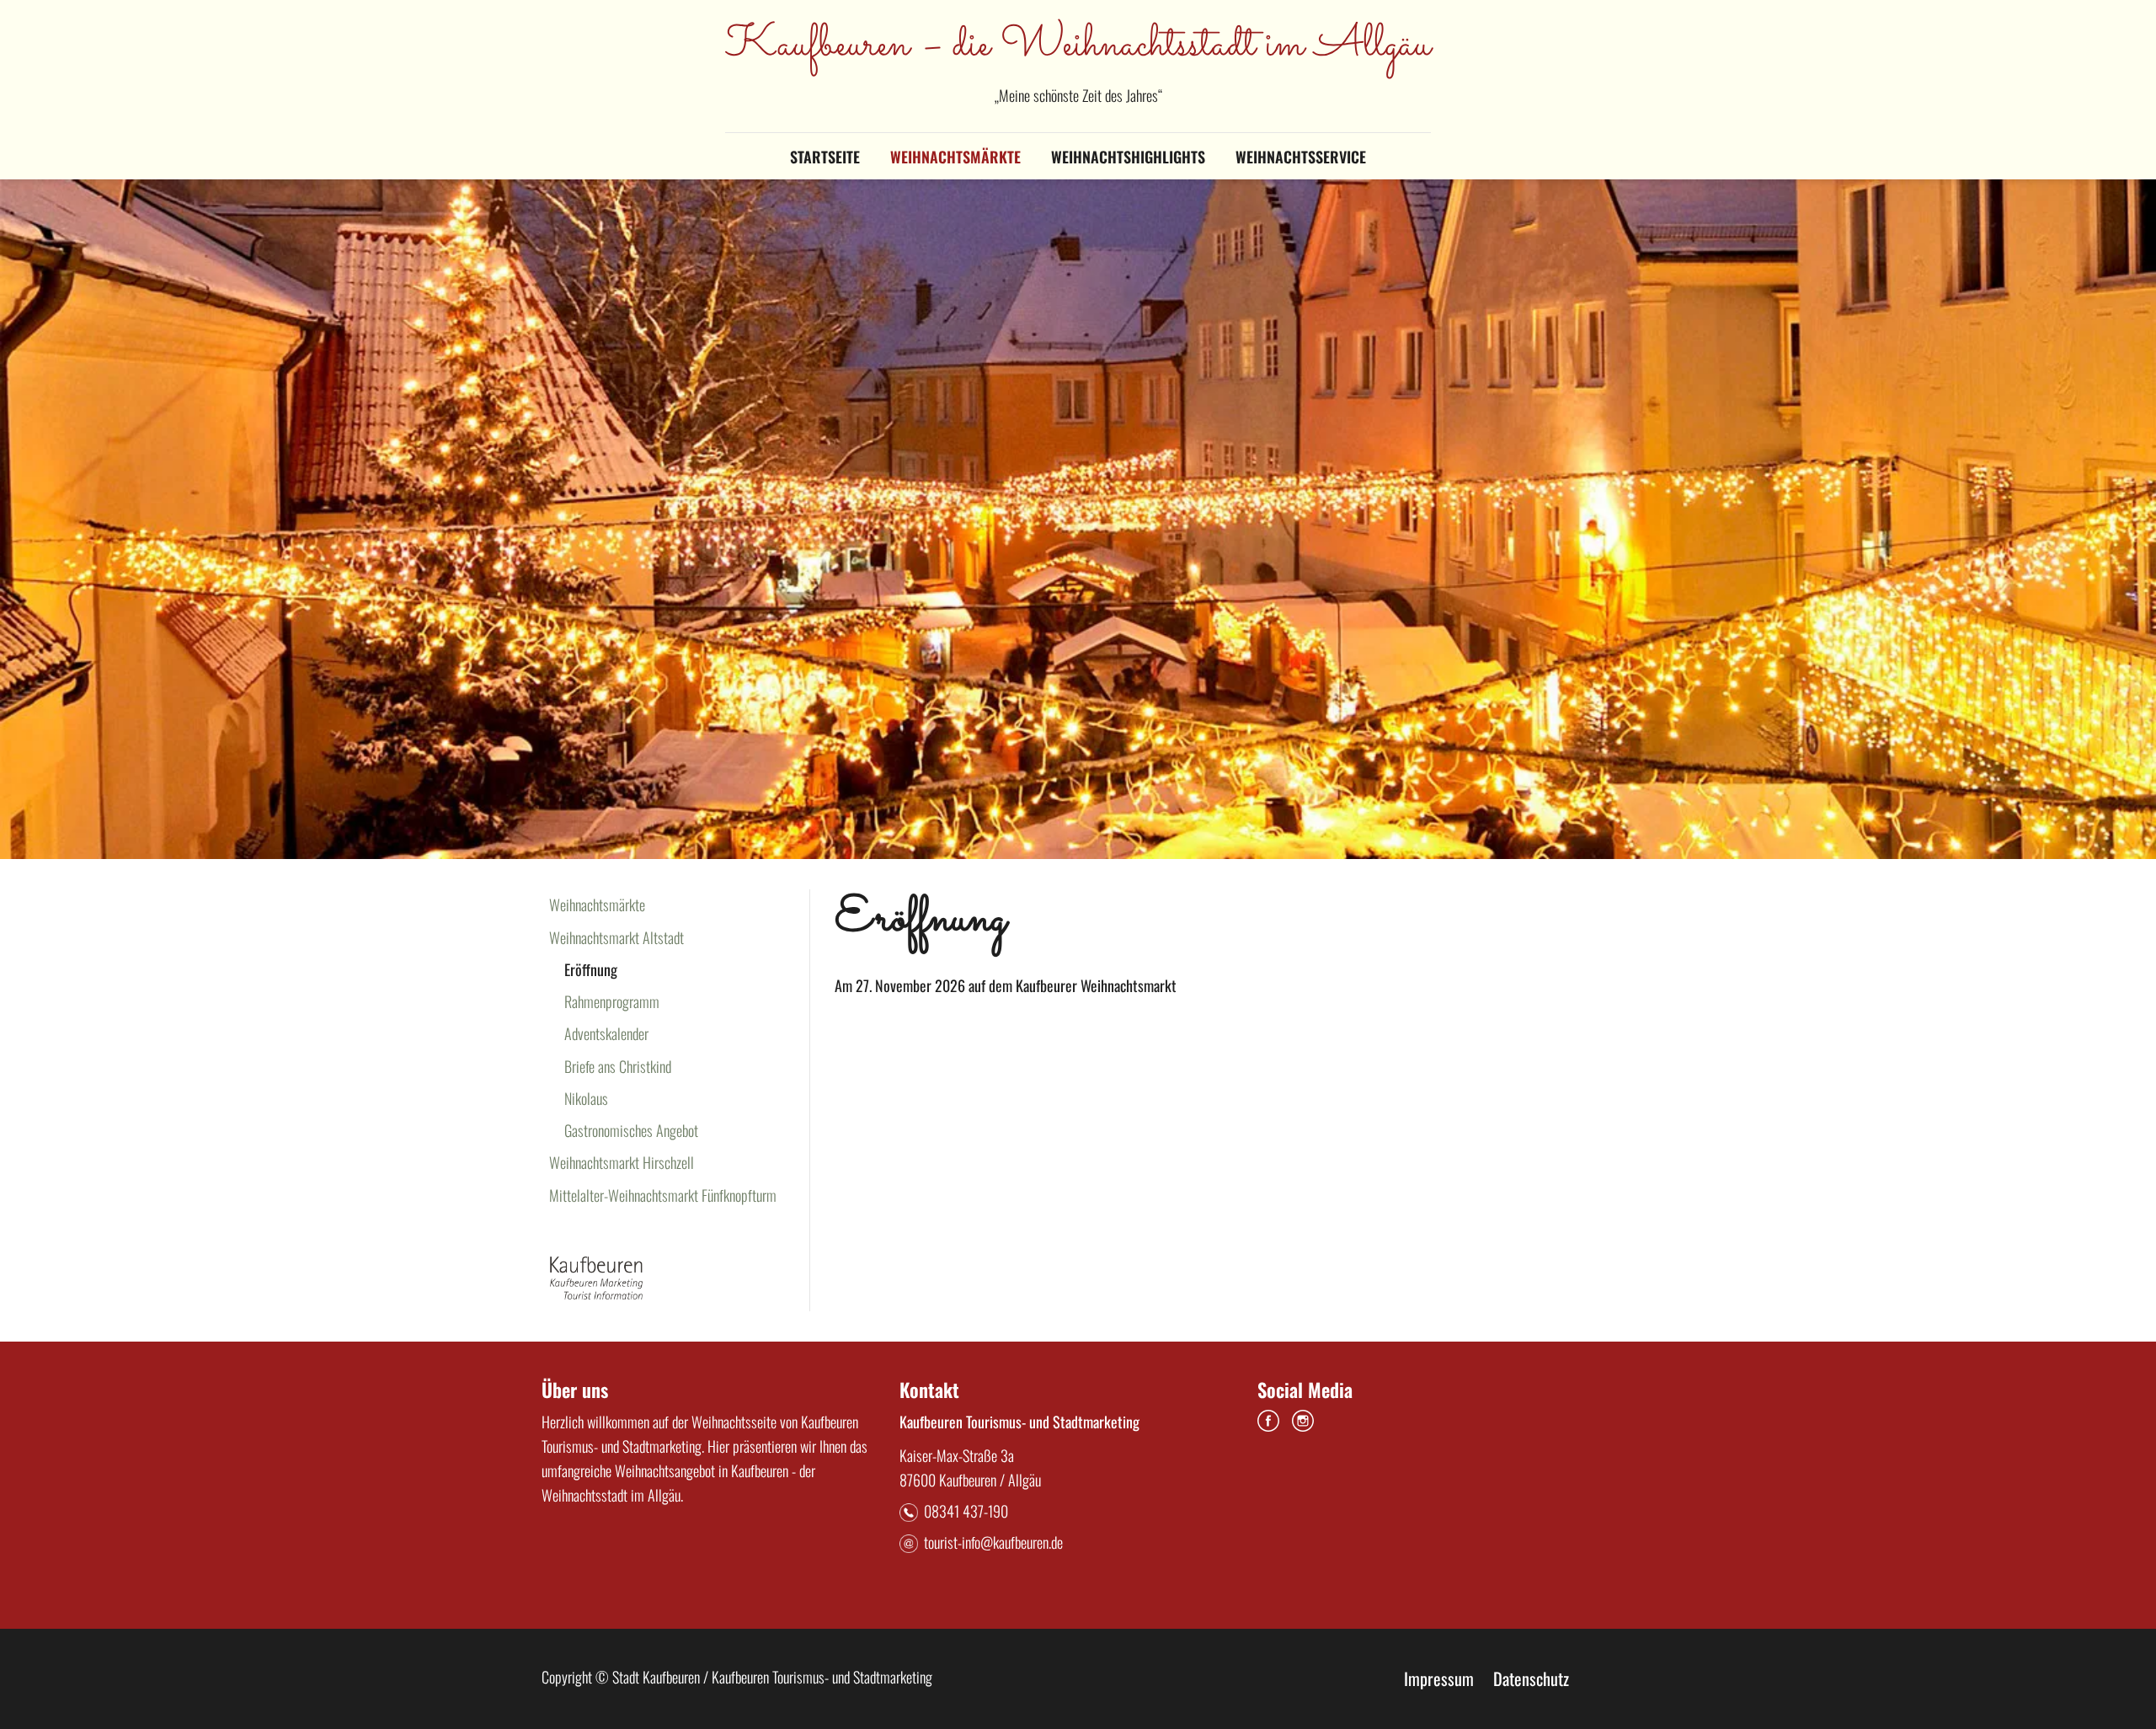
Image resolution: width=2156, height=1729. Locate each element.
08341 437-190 (966, 1511)
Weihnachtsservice (1301, 157)
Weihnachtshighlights (1128, 157)
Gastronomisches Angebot (631, 1130)
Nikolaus (586, 1098)
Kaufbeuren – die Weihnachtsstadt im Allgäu (1078, 46)
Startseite (825, 157)
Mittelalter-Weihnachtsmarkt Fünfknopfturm (663, 1195)
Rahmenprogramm (612, 1001)
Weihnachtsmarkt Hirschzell (622, 1162)
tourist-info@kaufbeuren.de (993, 1542)
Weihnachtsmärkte (955, 157)
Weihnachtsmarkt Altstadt (616, 937)
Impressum (1439, 1678)
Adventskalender (606, 1033)
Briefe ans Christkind (618, 1066)
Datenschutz (1531, 1678)
